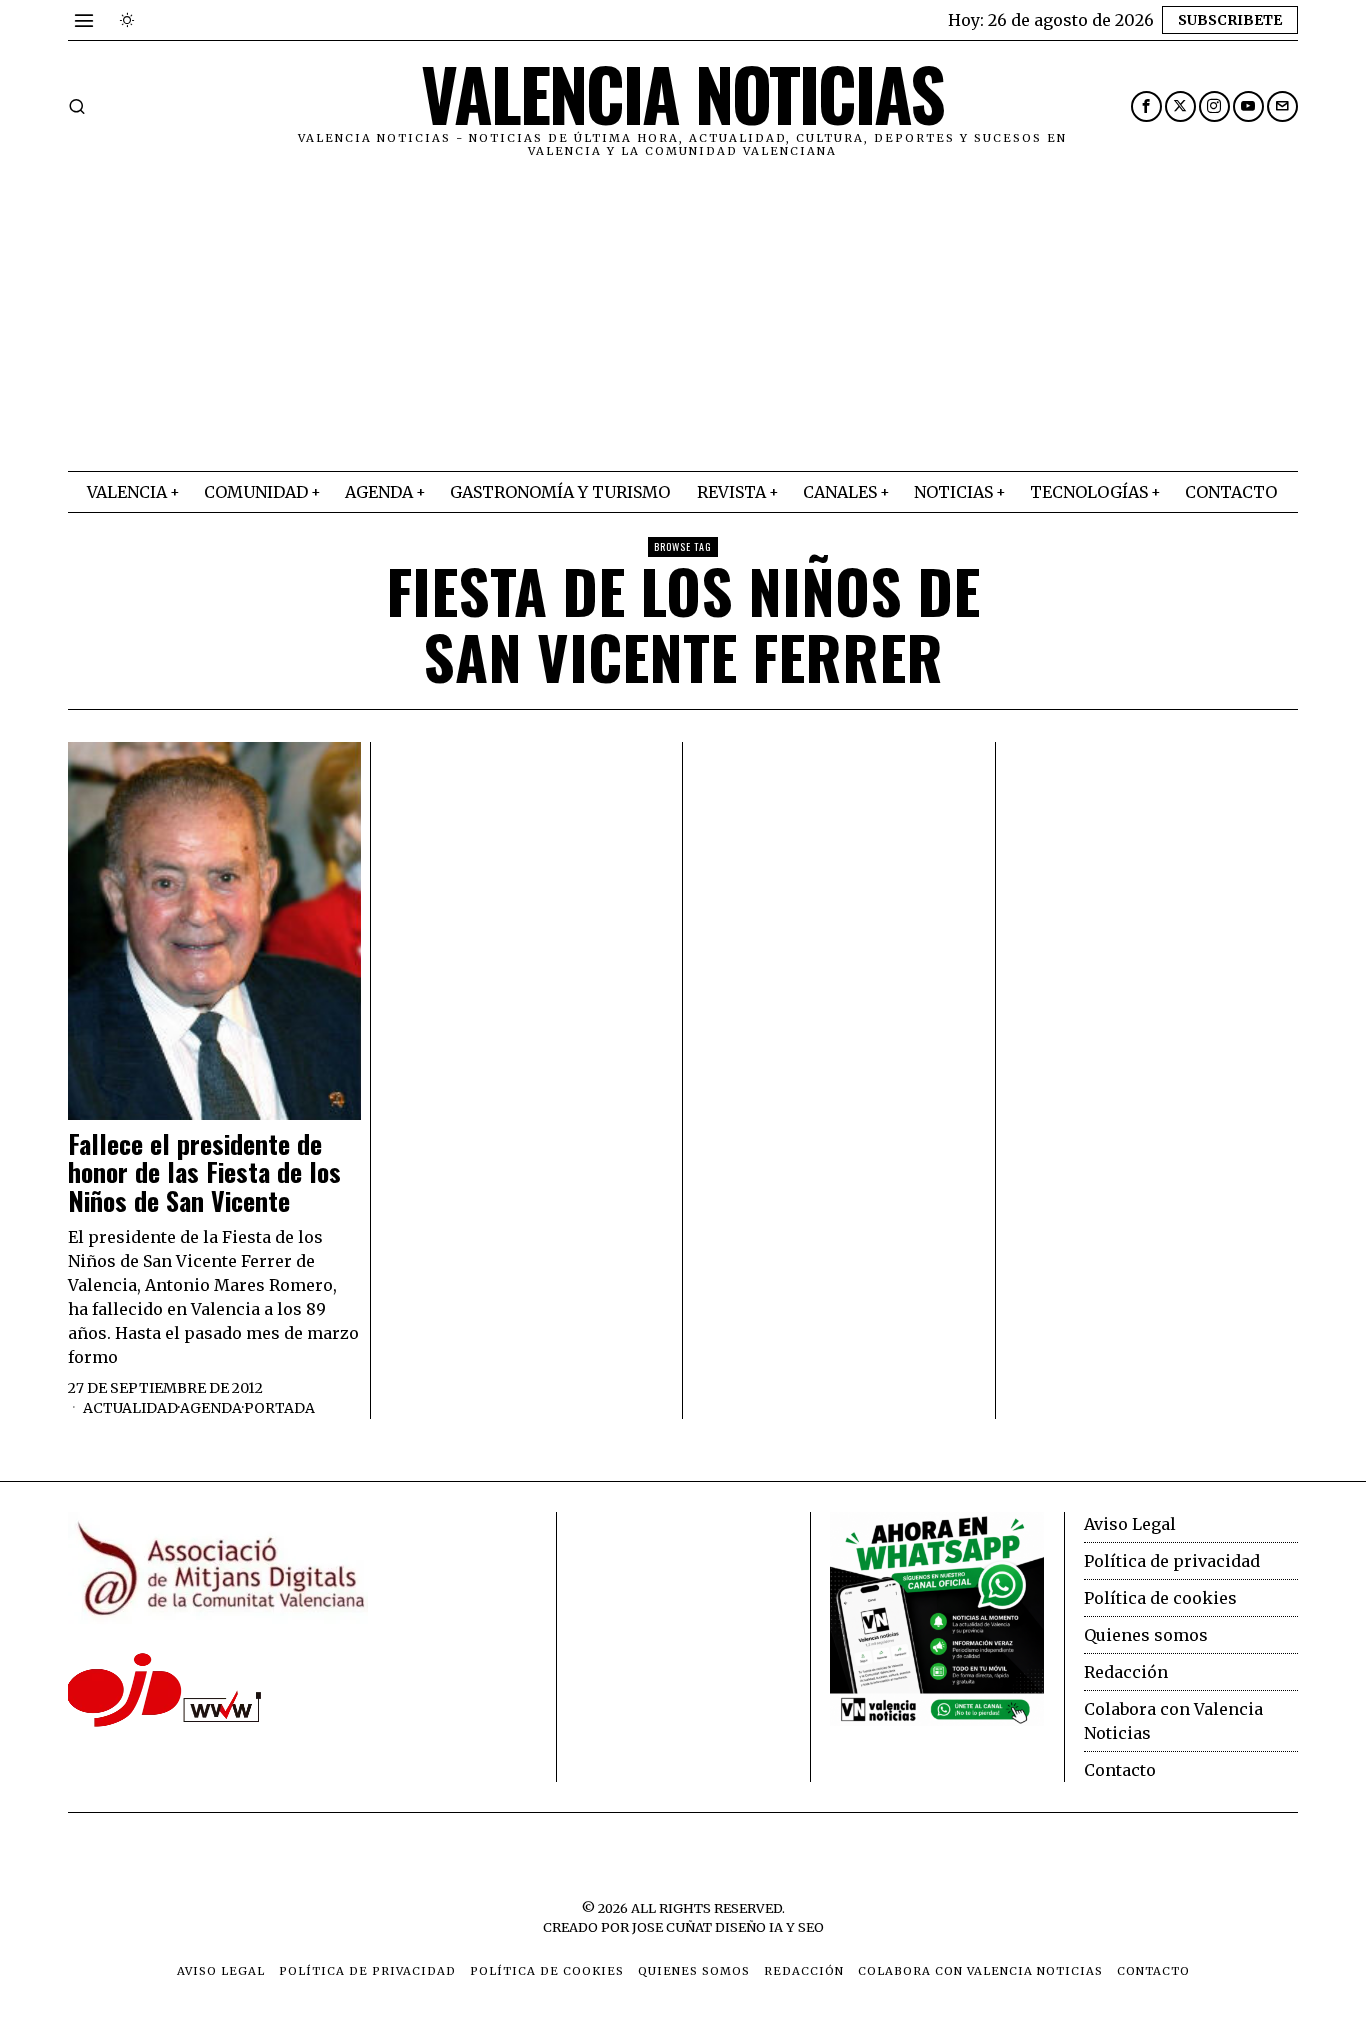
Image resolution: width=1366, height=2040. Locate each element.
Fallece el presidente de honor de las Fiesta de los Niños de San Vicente (204, 1173)
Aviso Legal (1130, 1524)
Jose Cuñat (672, 1927)
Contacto (1120, 1770)
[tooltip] (1146, 106)
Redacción (1126, 1672)
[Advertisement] (683, 321)
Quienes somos (1146, 1635)
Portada (279, 1408)
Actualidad (130, 1408)
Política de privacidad (1172, 1561)
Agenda (211, 1408)
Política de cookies (1160, 1598)
